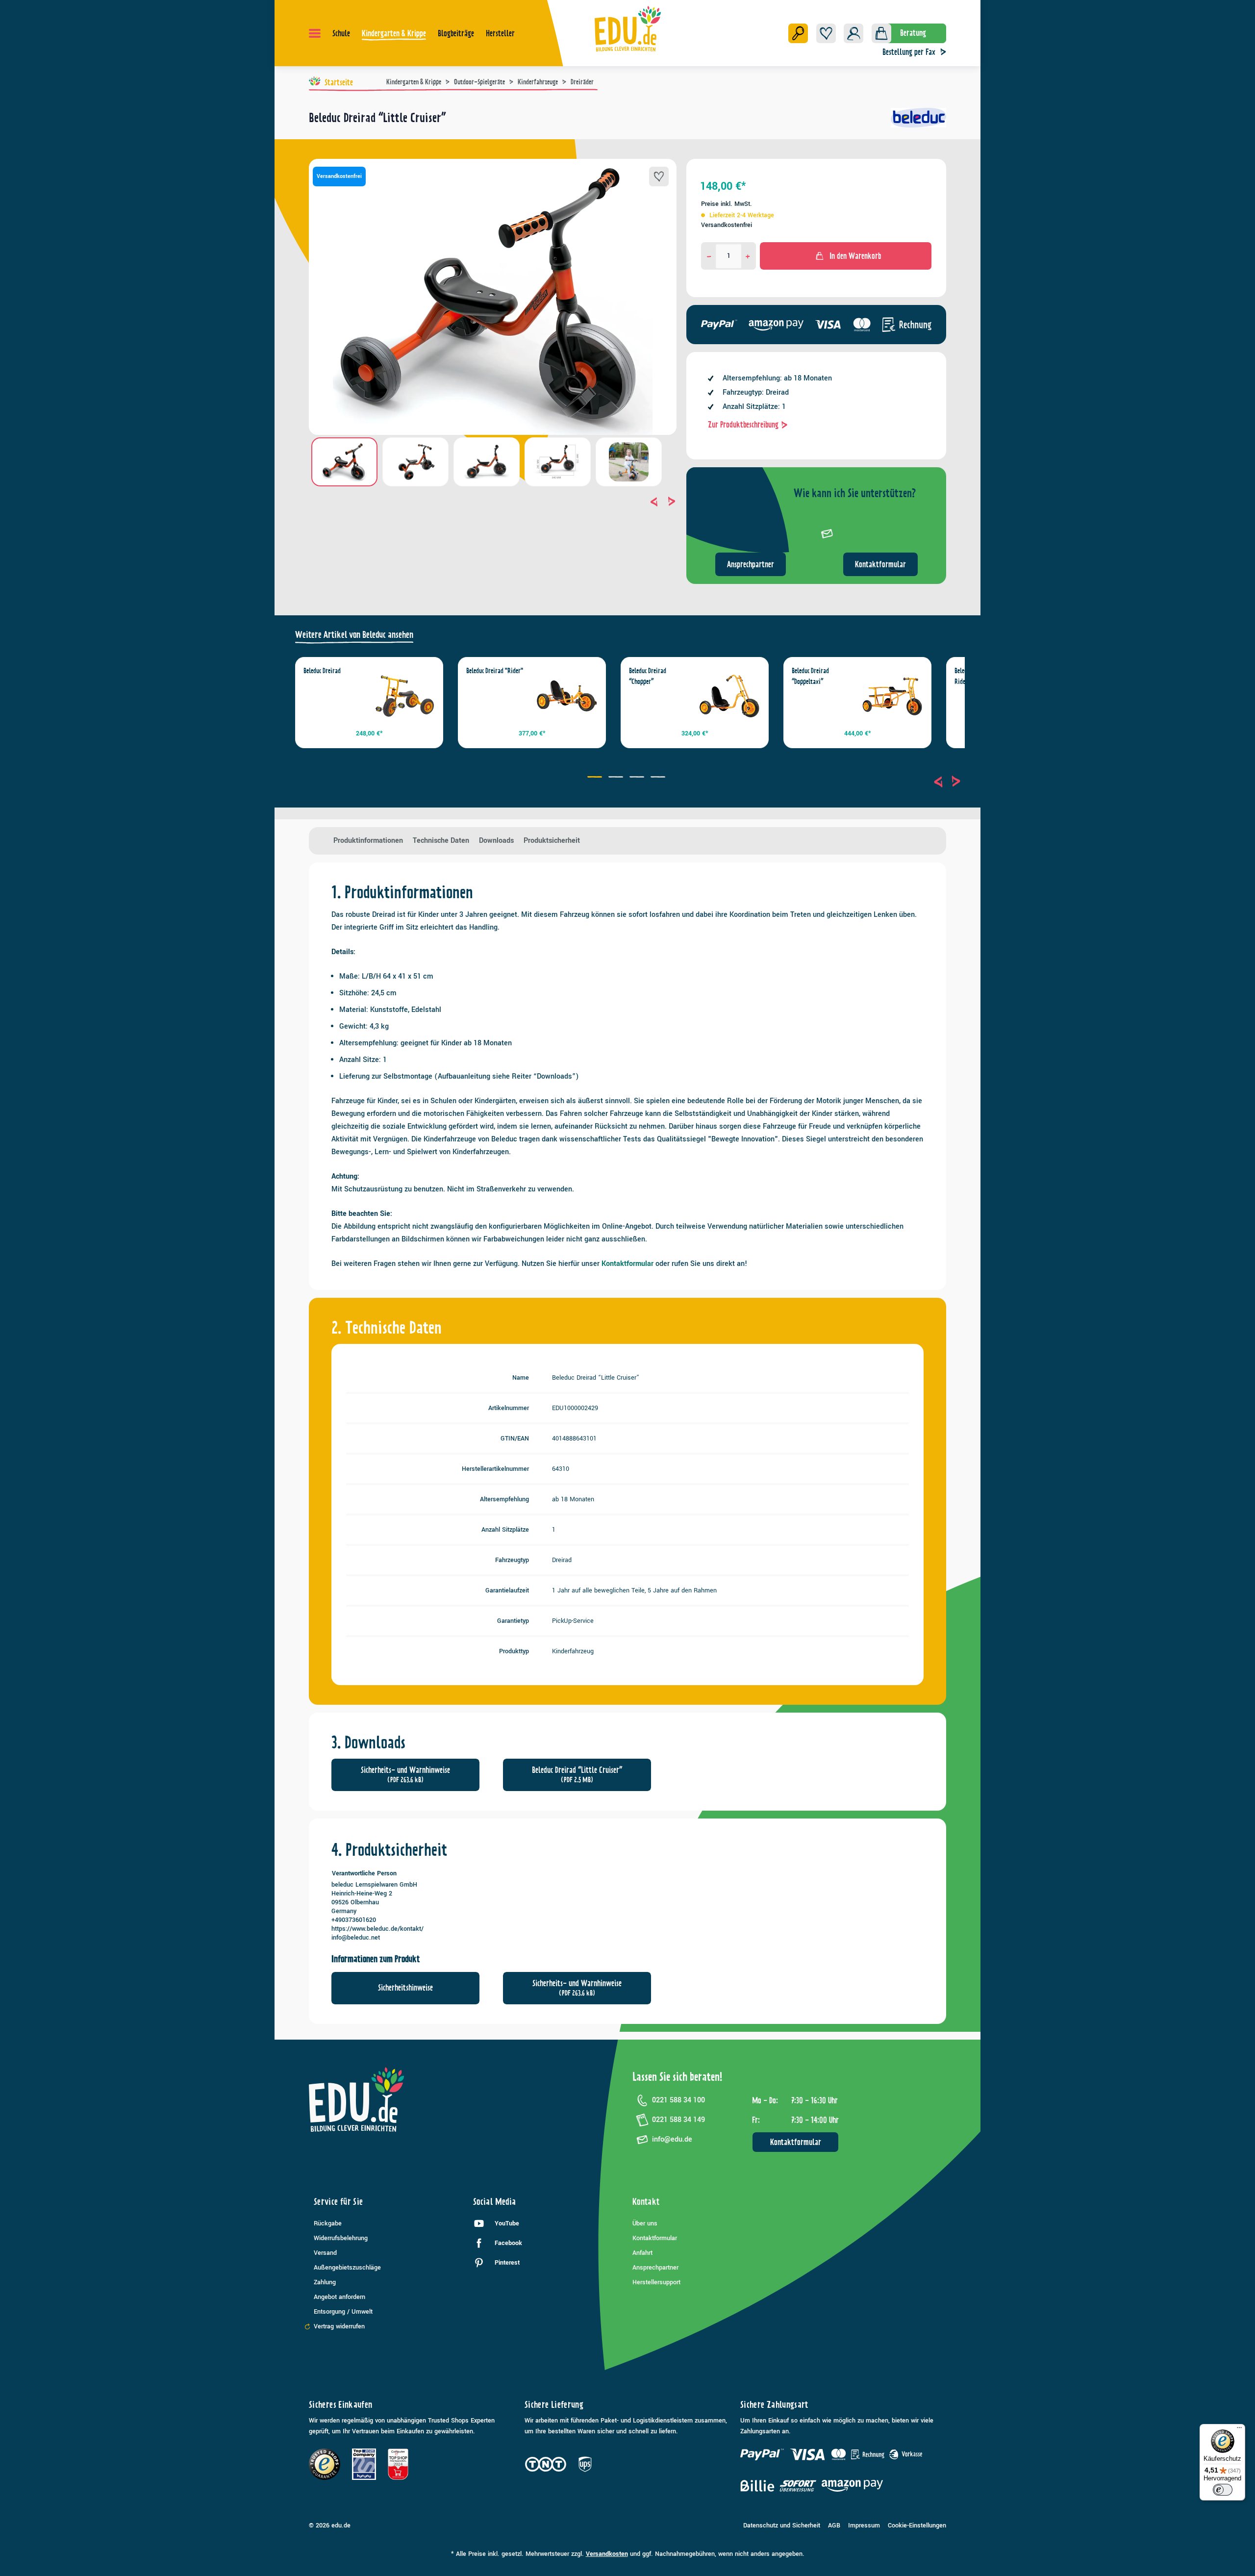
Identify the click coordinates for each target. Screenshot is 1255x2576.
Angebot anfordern (339, 2297)
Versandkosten (607, 2554)
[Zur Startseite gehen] (628, 28)
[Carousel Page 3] (638, 778)
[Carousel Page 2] (617, 778)
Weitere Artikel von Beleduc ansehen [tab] (354, 635)
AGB (834, 2525)
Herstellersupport (656, 2282)
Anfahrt (642, 2253)
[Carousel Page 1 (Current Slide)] (596, 778)
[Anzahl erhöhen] (748, 256)
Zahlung (325, 2282)
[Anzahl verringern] (709, 256)
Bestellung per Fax (909, 52)
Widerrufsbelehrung (341, 2238)
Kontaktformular (880, 564)
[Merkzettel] (826, 33)
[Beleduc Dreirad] (404, 696)
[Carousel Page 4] (659, 778)
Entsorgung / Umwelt (343, 2312)
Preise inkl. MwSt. (727, 204)
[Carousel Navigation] (493, 502)
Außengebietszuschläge (347, 2268)
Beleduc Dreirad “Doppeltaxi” (810, 676)
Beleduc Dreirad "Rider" (495, 671)
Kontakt (646, 2202)
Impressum (864, 2525)
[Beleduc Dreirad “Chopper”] (729, 696)
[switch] (1223, 2490)
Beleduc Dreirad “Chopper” (648, 676)
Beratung (913, 33)
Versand (325, 2253)
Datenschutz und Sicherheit (782, 2525)
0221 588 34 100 (678, 2100)
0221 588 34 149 (678, 2120)
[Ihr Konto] (853, 33)
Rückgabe (328, 2223)
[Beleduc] (918, 122)
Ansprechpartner (751, 564)
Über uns (645, 2223)
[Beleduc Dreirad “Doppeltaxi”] (892, 696)
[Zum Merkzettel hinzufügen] (659, 177)
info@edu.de (672, 2139)
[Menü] (315, 33)
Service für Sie (338, 2202)
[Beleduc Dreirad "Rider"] (567, 696)
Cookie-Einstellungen (917, 2525)
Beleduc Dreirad (322, 671)
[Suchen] (798, 33)
